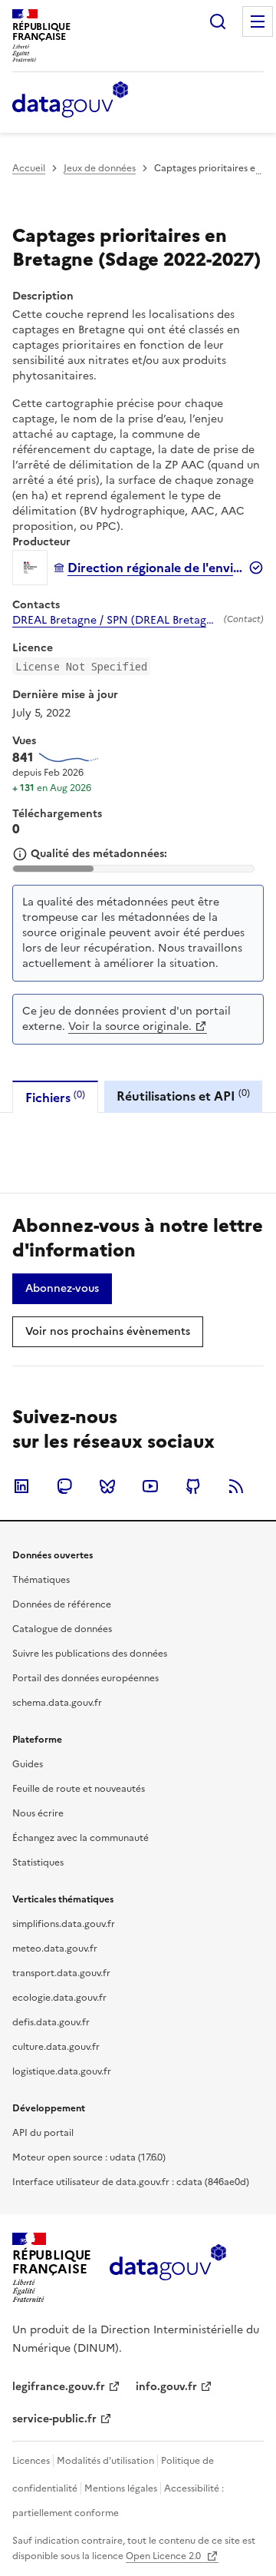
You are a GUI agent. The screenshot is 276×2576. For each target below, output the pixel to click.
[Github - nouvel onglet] (193, 1486)
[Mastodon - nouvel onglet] (64, 1486)
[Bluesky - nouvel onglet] (107, 1486)
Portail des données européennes (85, 1678)
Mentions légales (121, 2488)
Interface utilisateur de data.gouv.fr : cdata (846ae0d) (131, 2182)
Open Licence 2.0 (164, 2556)
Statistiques (38, 1862)
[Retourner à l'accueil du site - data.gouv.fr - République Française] (168, 2268)
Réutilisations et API (183, 1096)
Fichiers (55, 1097)
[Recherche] (218, 22)
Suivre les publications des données (90, 1654)
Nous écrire (38, 1813)
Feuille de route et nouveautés (79, 1789)
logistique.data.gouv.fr (62, 2071)
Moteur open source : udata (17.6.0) (89, 2157)
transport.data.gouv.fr (61, 1973)
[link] (62, 1289)
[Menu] (258, 22)
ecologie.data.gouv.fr (59, 1998)
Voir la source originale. (130, 1026)
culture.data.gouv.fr (56, 2047)
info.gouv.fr (166, 2387)
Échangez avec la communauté (80, 1838)
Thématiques (41, 1580)
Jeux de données (100, 168)
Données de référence (62, 1604)
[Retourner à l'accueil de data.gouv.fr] (70, 101)
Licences (31, 2461)
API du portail (43, 2133)
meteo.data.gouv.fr (55, 1949)
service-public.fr (54, 2419)
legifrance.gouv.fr (59, 2387)
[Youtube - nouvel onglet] (150, 1486)
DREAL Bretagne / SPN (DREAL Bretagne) (115, 621)
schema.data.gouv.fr (57, 1703)
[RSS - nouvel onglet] (236, 1486)
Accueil (29, 168)
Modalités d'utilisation (105, 2461)
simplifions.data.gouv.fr (64, 1924)
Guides (28, 1764)
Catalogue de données (62, 1629)
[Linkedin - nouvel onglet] (21, 1486)
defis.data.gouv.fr (51, 2022)
